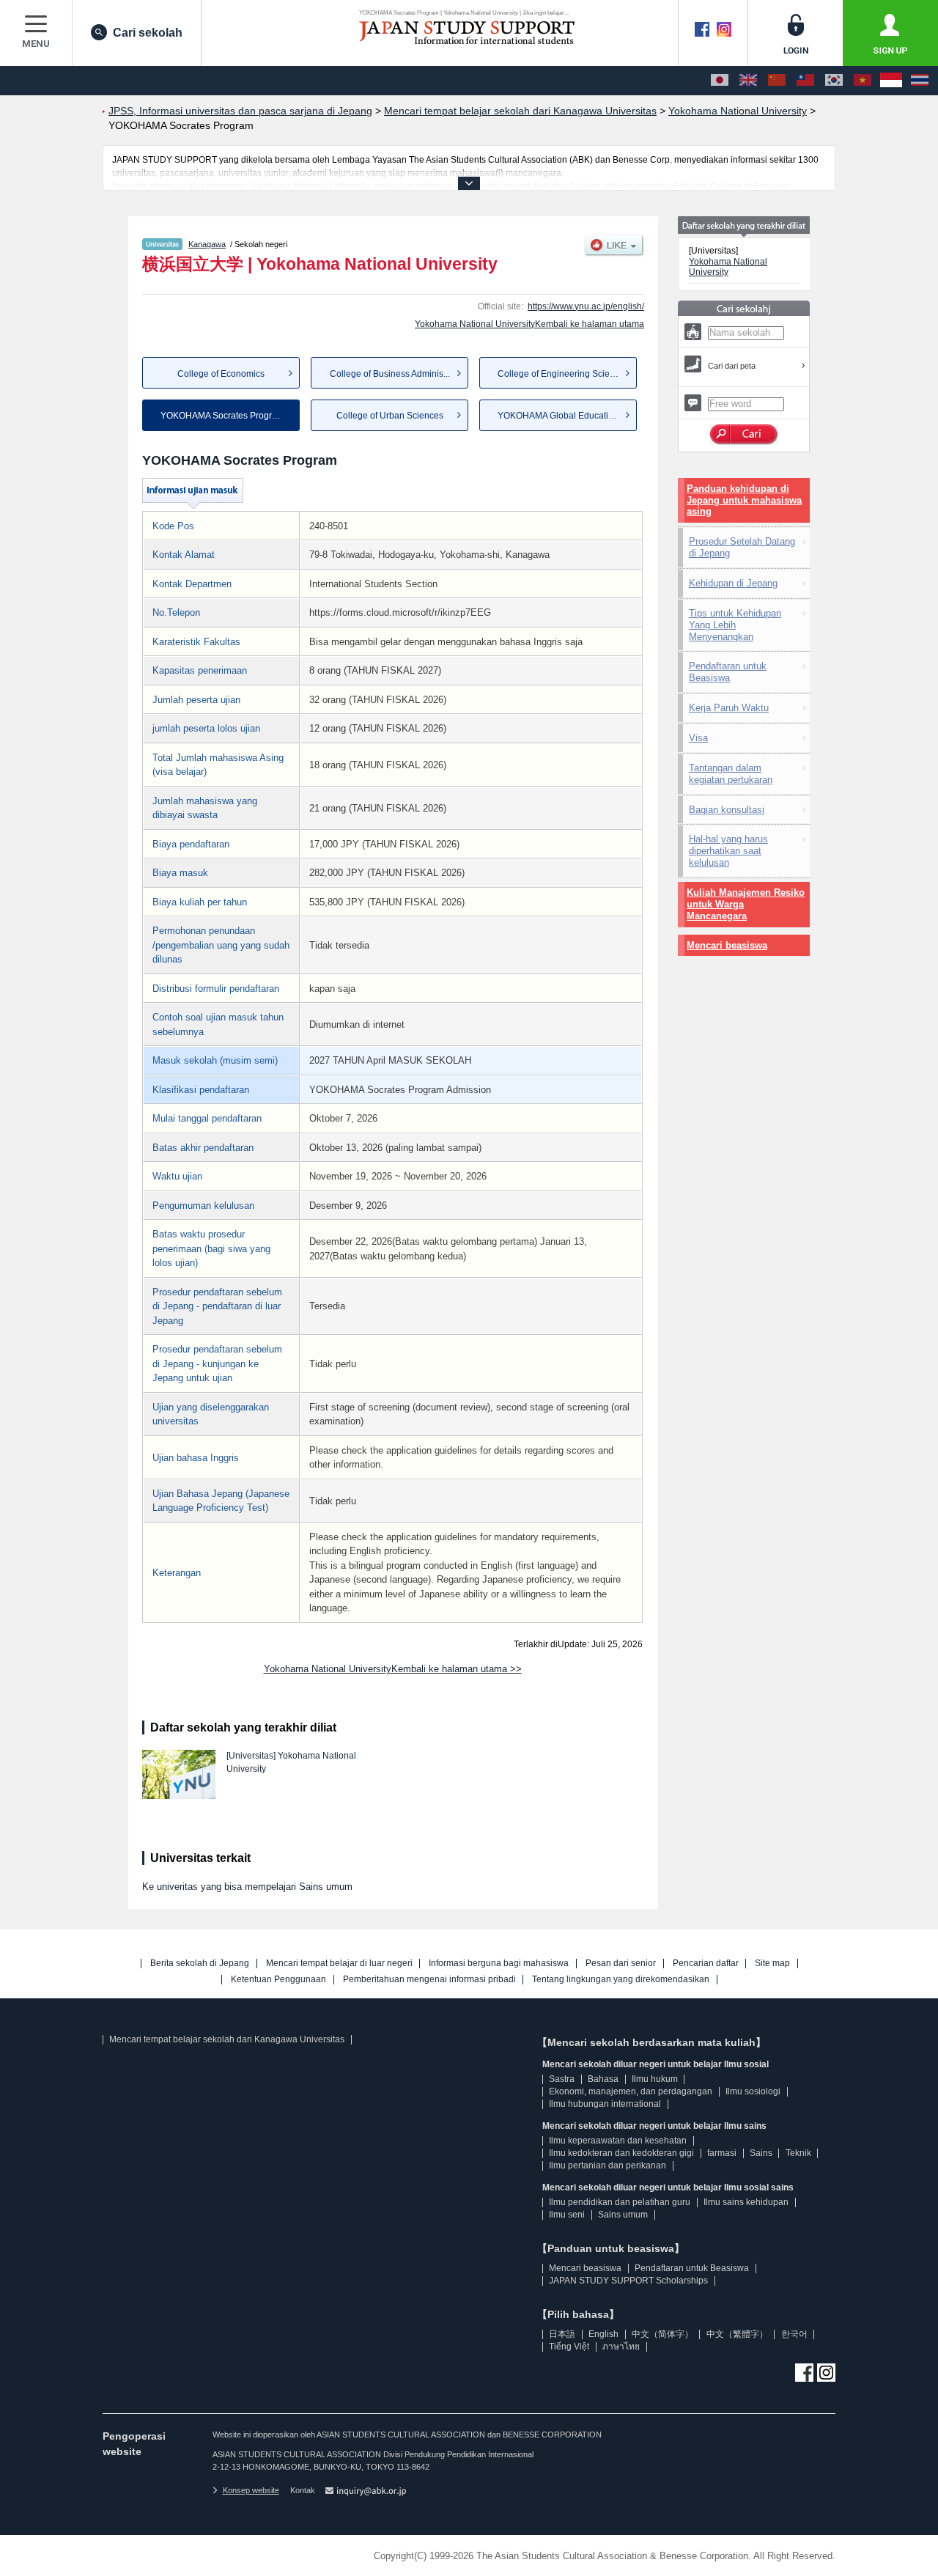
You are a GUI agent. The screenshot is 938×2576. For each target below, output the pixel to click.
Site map (772, 1964)
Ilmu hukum (655, 2079)
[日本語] (720, 81)
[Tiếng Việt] (863, 81)
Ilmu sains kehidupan (746, 2202)
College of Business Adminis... (390, 374)
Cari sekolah (148, 33)
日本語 (562, 2334)
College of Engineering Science (561, 374)
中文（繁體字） (737, 2334)
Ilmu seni (567, 2215)
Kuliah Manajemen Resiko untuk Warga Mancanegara (746, 904)
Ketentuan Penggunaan (278, 1980)
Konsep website (251, 2490)
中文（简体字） (662, 2334)
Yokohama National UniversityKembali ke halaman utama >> (393, 1669)
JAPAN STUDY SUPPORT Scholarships (628, 2281)
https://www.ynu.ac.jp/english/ (586, 306)
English (603, 2334)
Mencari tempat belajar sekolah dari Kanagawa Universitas (227, 2039)
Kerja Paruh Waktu (729, 708)
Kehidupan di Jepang (733, 583)
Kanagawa (207, 244)
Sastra (562, 2079)
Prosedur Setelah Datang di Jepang (742, 547)
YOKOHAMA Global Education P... (565, 416)
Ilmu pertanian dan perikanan (608, 2165)
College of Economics (221, 374)
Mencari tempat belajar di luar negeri (339, 1964)
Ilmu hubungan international (605, 2104)
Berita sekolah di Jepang (200, 1964)
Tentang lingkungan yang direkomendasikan (621, 1980)
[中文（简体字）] (777, 81)
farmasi (722, 2153)
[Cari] (744, 435)
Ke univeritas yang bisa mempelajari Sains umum (247, 1887)
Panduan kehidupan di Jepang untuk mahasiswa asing (744, 500)
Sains (761, 2153)
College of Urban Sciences (390, 416)
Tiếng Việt (569, 2347)
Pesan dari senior (621, 1964)
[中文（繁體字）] (805, 81)
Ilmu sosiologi (753, 2091)
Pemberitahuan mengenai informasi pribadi (429, 1980)
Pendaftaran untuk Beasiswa (728, 672)
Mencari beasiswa (727, 945)
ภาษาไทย (621, 2347)
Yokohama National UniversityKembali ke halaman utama (529, 324)
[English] (748, 81)
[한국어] (834, 81)
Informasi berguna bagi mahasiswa (499, 1964)
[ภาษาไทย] (920, 81)
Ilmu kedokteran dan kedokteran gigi (621, 2153)
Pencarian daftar (706, 1964)
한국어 (794, 2334)
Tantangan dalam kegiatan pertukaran (731, 774)
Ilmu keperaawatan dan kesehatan (618, 2141)
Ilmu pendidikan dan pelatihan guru (620, 2202)
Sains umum (623, 2215)
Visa (698, 738)
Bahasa (603, 2079)
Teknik (798, 2153)
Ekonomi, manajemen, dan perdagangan (631, 2091)
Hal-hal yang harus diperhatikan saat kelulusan (728, 851)
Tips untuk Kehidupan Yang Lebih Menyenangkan (735, 625)
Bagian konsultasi (727, 810)
